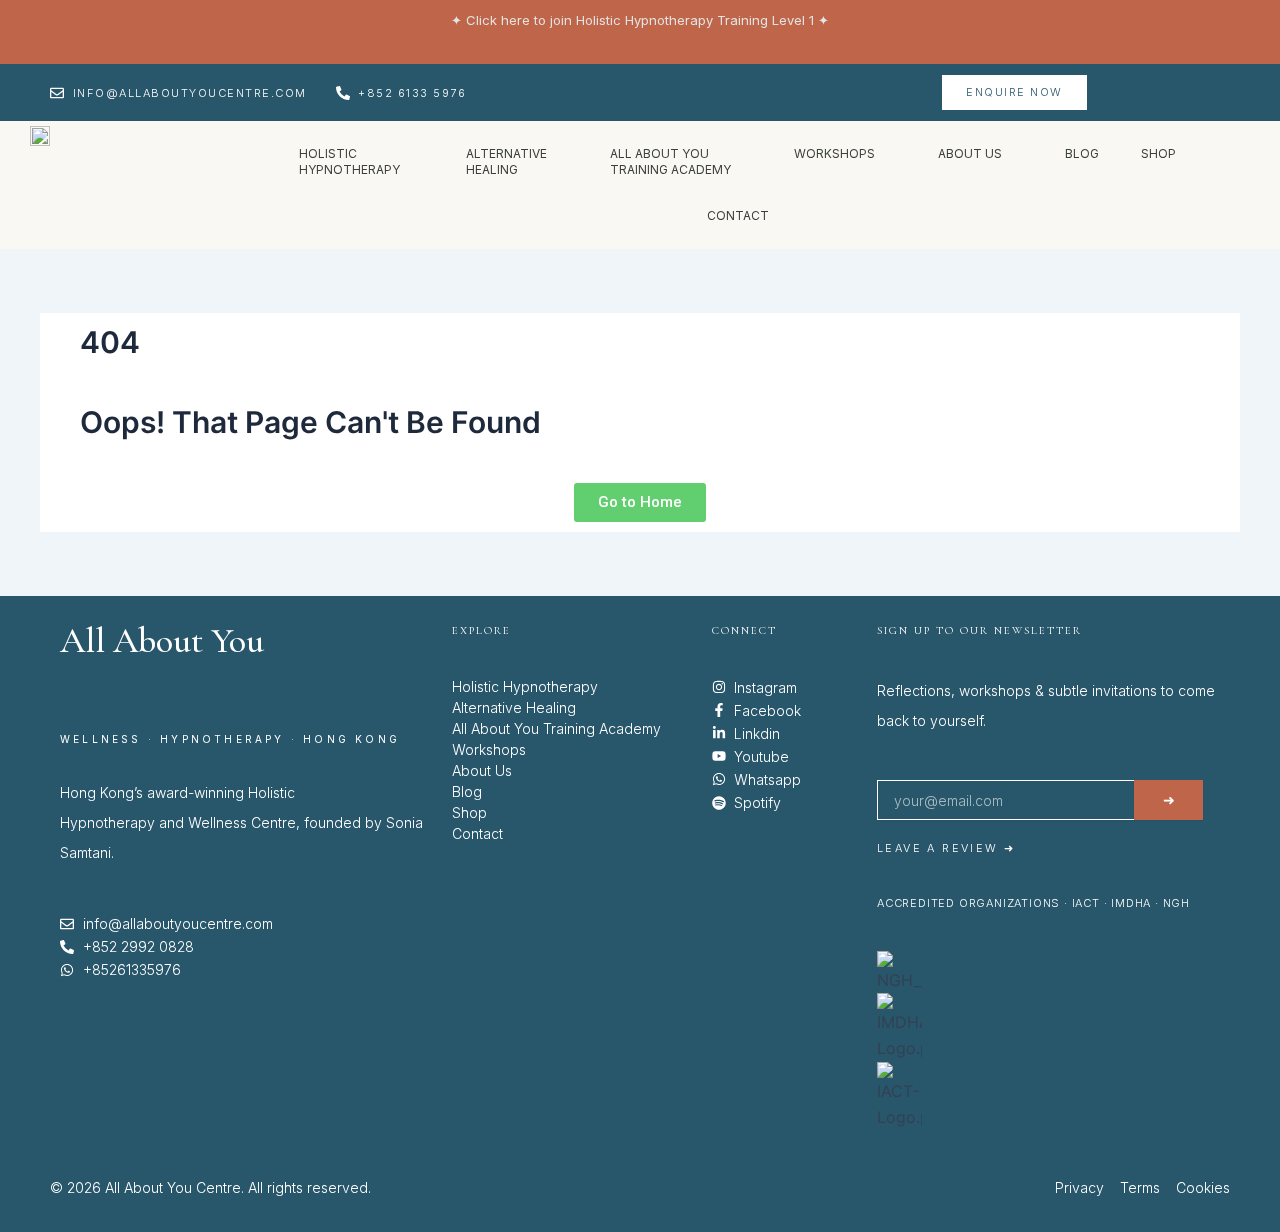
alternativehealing (506, 161)
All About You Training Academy (556, 728)
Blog (1082, 153)
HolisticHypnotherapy (351, 161)
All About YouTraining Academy (670, 161)
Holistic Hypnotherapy (525, 686)
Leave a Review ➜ (946, 848)
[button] (361, 162)
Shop (1158, 153)
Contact (738, 215)
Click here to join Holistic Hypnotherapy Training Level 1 (640, 20)
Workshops (834, 153)
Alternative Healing (514, 707)
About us (970, 153)
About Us (482, 770)
